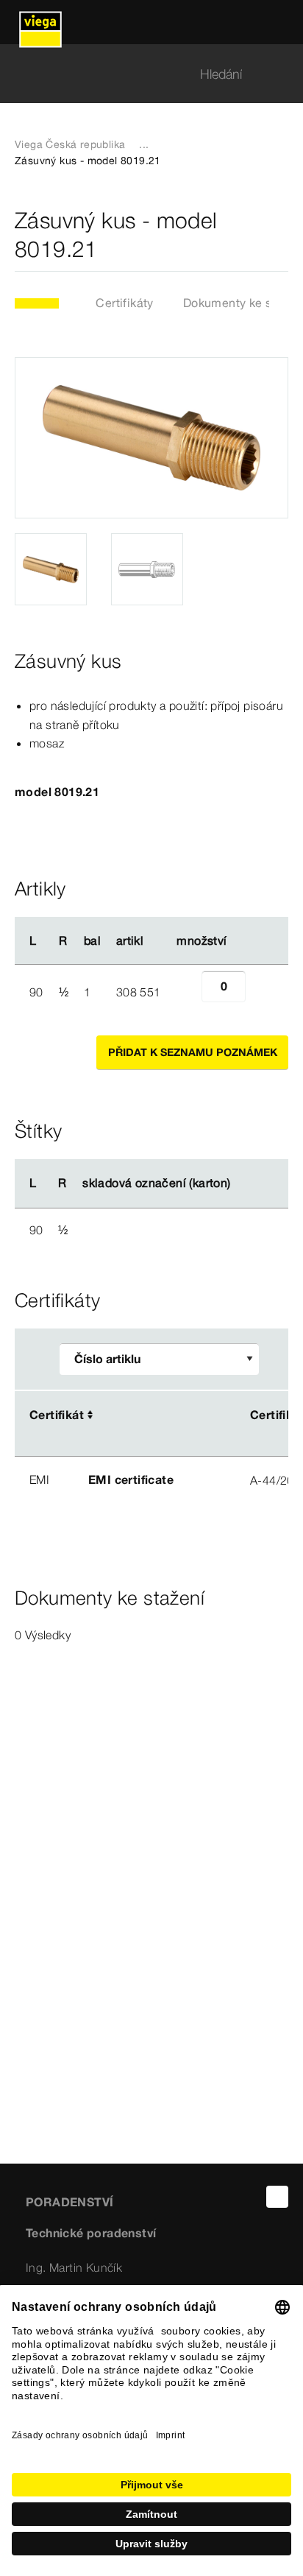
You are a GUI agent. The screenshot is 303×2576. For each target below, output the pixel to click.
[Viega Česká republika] (40, 22)
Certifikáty (124, 303)
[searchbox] (139, 74)
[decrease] (185, 992)
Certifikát (57, 1415)
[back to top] (277, 2197)
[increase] (262, 992)
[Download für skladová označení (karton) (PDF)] (243, 1183)
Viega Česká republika (70, 144)
